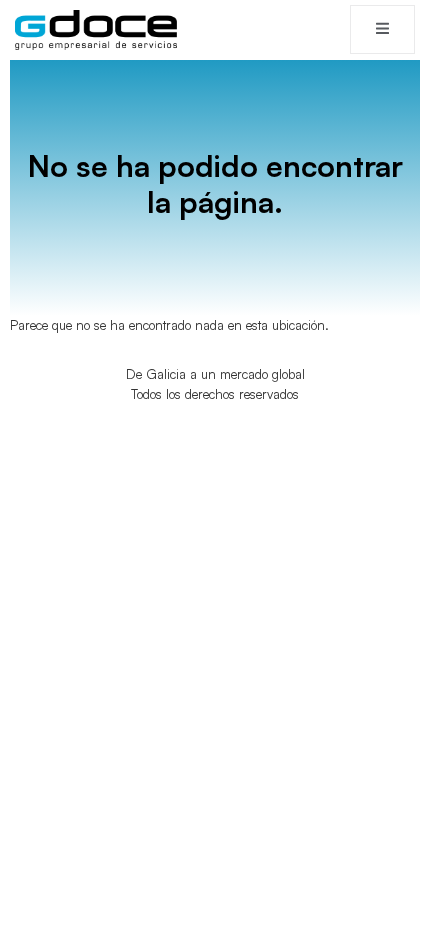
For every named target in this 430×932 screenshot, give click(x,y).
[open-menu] (382, 29)
